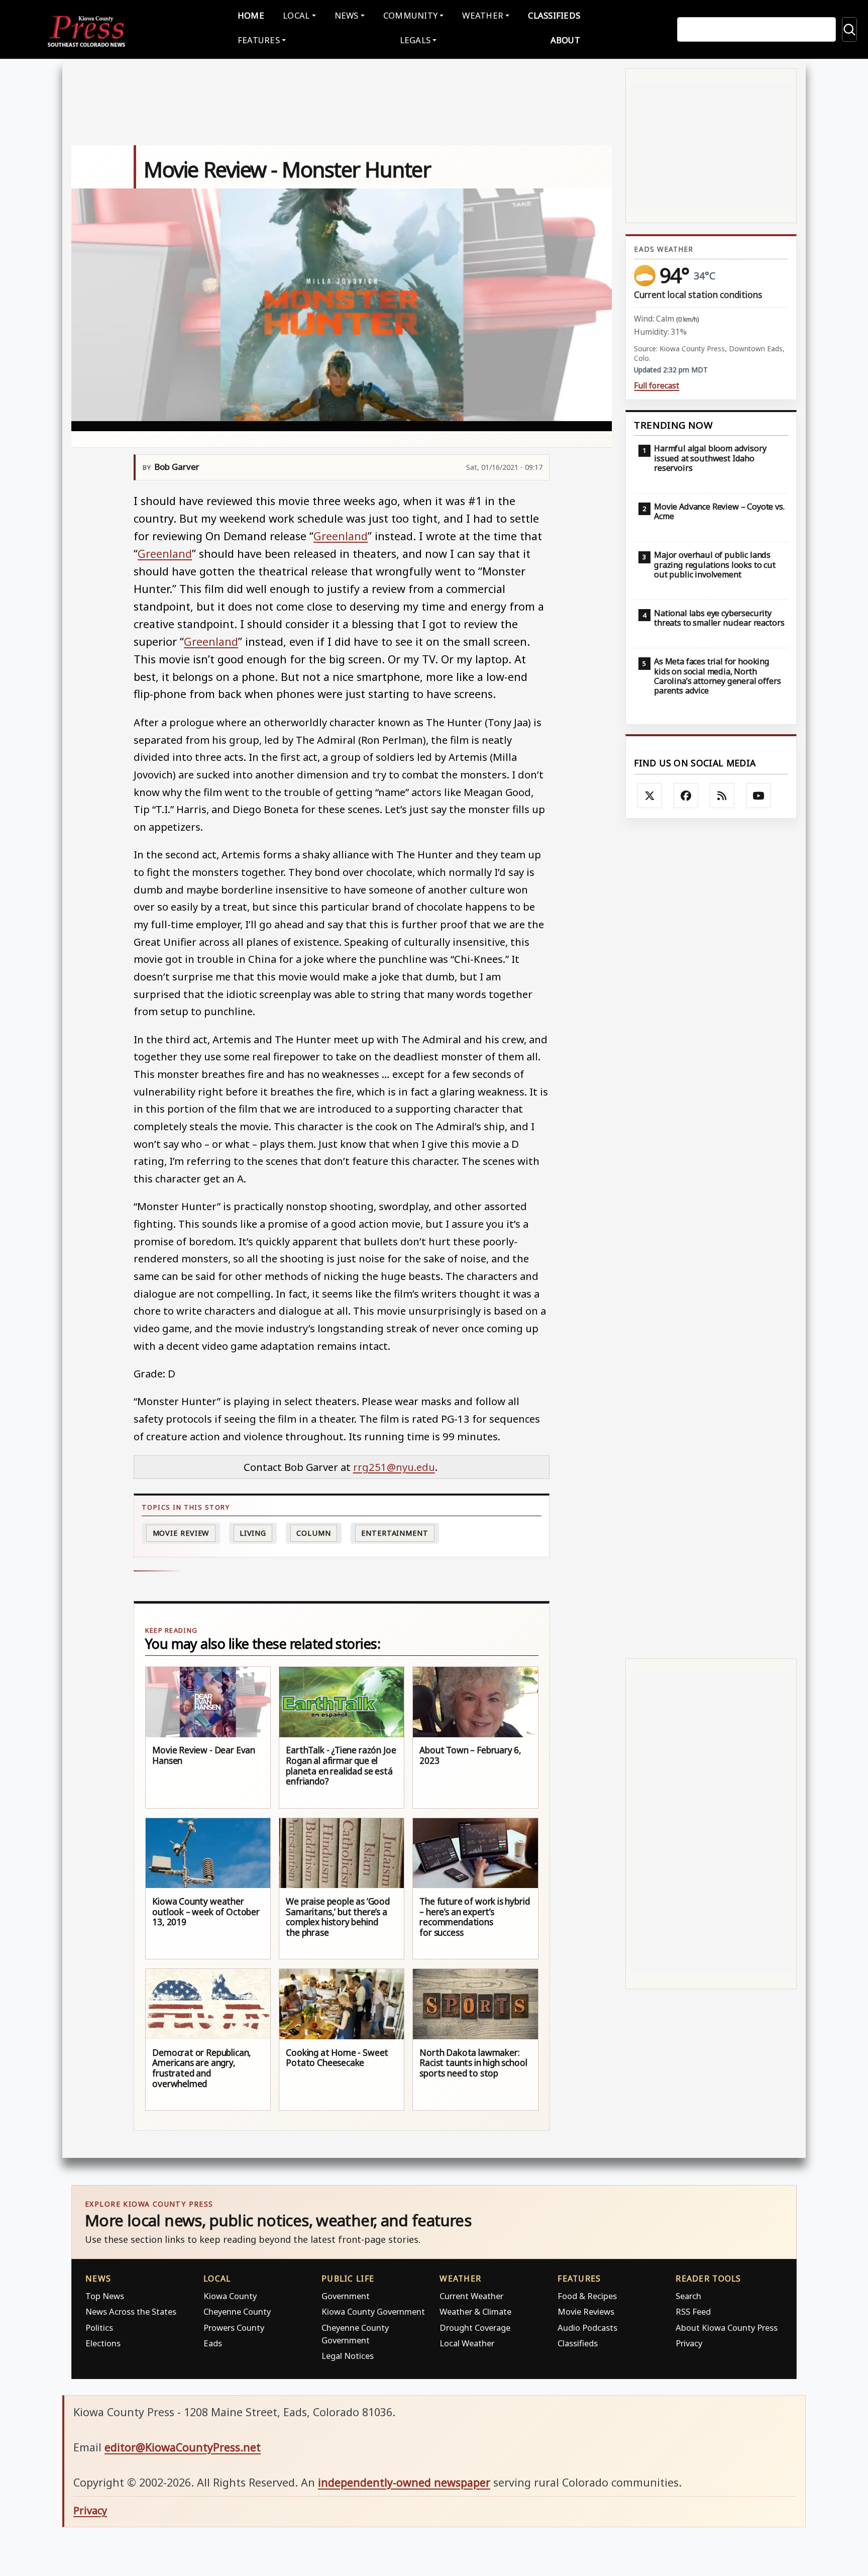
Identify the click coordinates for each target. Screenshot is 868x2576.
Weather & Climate (475, 2311)
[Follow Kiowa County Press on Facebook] (686, 796)
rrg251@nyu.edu (394, 1467)
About (565, 40)
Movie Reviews (586, 2311)
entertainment (395, 1533)
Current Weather (471, 2296)
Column (313, 1533)
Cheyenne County (237, 2311)
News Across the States (131, 2311)
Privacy (689, 2343)
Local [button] (296, 15)
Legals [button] (415, 40)
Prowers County (234, 2327)
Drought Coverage (475, 2327)
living (253, 1533)
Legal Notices (348, 2356)
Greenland (341, 536)
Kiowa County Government (373, 2311)
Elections (103, 2343)
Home (251, 15)
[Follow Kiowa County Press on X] (650, 796)
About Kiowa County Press (727, 2327)
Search (688, 2296)
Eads (213, 2343)
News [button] (347, 15)
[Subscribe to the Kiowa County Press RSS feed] (722, 796)
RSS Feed (693, 2311)
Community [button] (410, 15)
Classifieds (554, 15)
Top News (105, 2296)
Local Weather (467, 2343)
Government (346, 2296)
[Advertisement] (711, 1239)
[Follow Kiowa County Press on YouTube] (758, 796)
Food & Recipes (587, 2296)
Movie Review (181, 1533)
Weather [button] (483, 15)
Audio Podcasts (587, 2327)
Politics (99, 2327)
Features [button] (259, 40)
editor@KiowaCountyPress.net (183, 2447)
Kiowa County (230, 2296)
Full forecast (657, 386)
